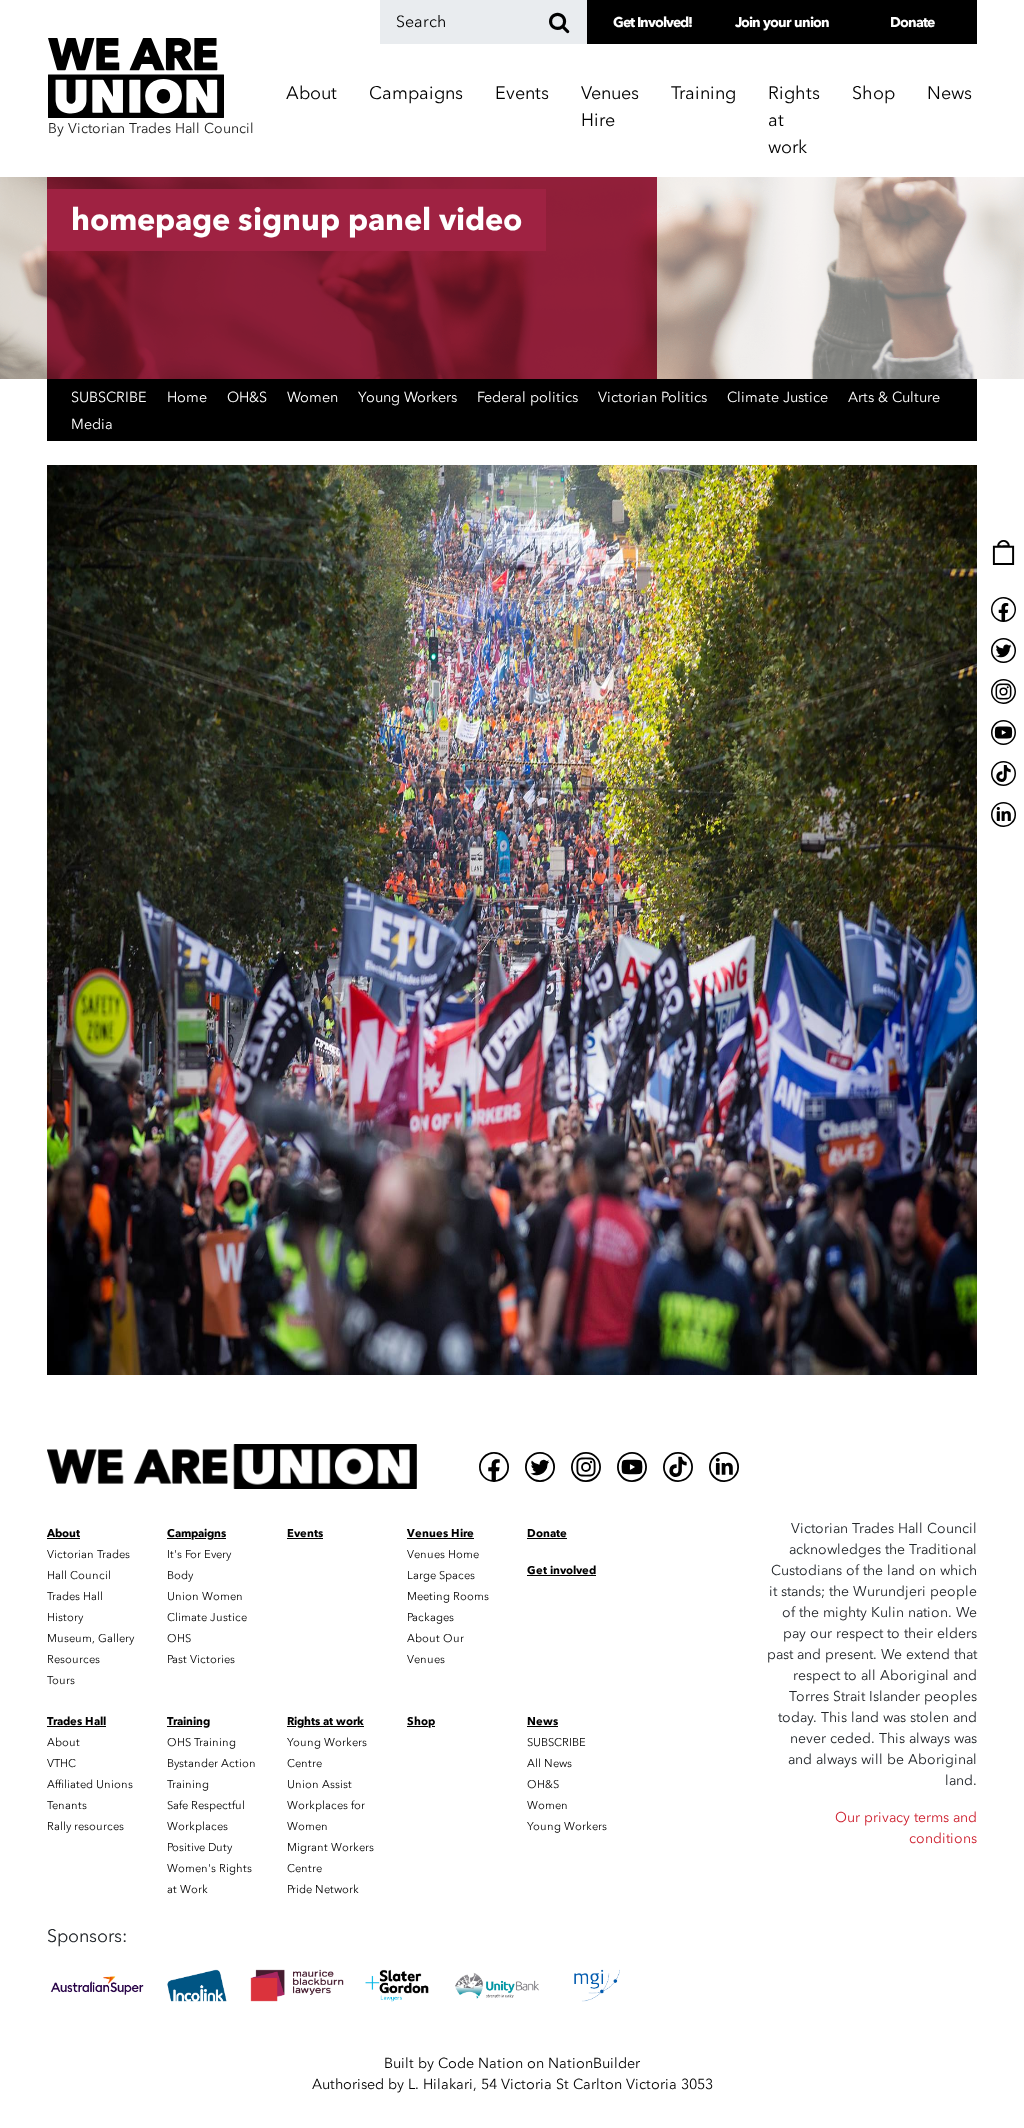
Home (189, 397)
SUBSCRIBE (111, 397)
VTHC (61, 1763)
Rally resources (85, 1826)
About (63, 1742)
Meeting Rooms (448, 1596)
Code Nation (480, 2063)
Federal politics (529, 397)
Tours (61, 1680)
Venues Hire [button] (610, 107)
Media (92, 424)
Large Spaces (441, 1575)
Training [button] (703, 93)
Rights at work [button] (794, 120)
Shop (873, 93)
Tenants (67, 1805)
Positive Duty (199, 1847)
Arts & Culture (894, 397)
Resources (73, 1659)
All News (549, 1763)
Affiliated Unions (90, 1784)
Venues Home (443, 1554)
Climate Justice (779, 397)
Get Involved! (652, 22)
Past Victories (201, 1659)
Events (522, 93)
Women (314, 397)
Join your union (782, 22)
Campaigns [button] (416, 93)
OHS (179, 1638)
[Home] (232, 1466)
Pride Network (323, 1889)
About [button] (311, 93)
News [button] (949, 93)
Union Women (205, 1596)
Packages (430, 1617)
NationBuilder (594, 2063)
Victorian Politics (654, 397)
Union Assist (319, 1784)
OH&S (249, 397)
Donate (912, 22)
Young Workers (409, 397)
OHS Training (201, 1742)
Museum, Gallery (90, 1638)
